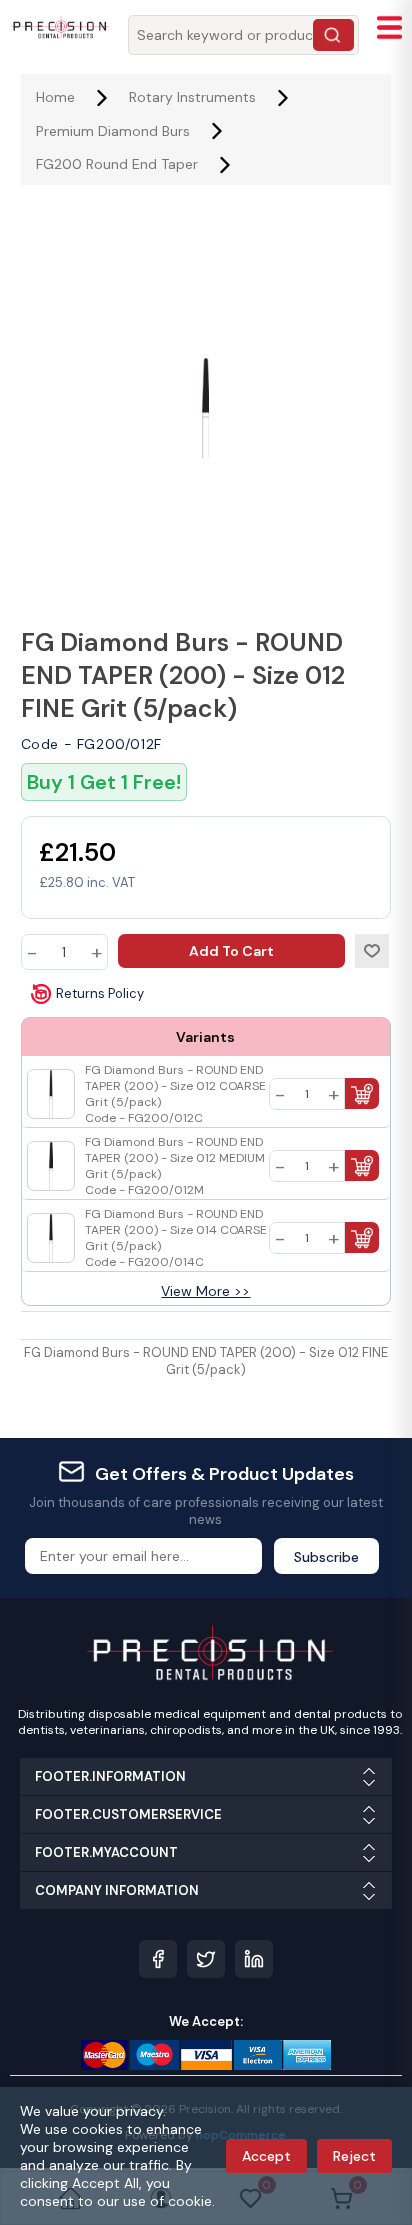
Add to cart (231, 951)
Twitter (206, 1959)
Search (333, 35)
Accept (266, 2156)
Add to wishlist (372, 951)
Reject (354, 2156)
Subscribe (326, 1557)
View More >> (205, 1291)
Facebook (158, 1959)
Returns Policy (100, 993)
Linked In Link (254, 1959)
